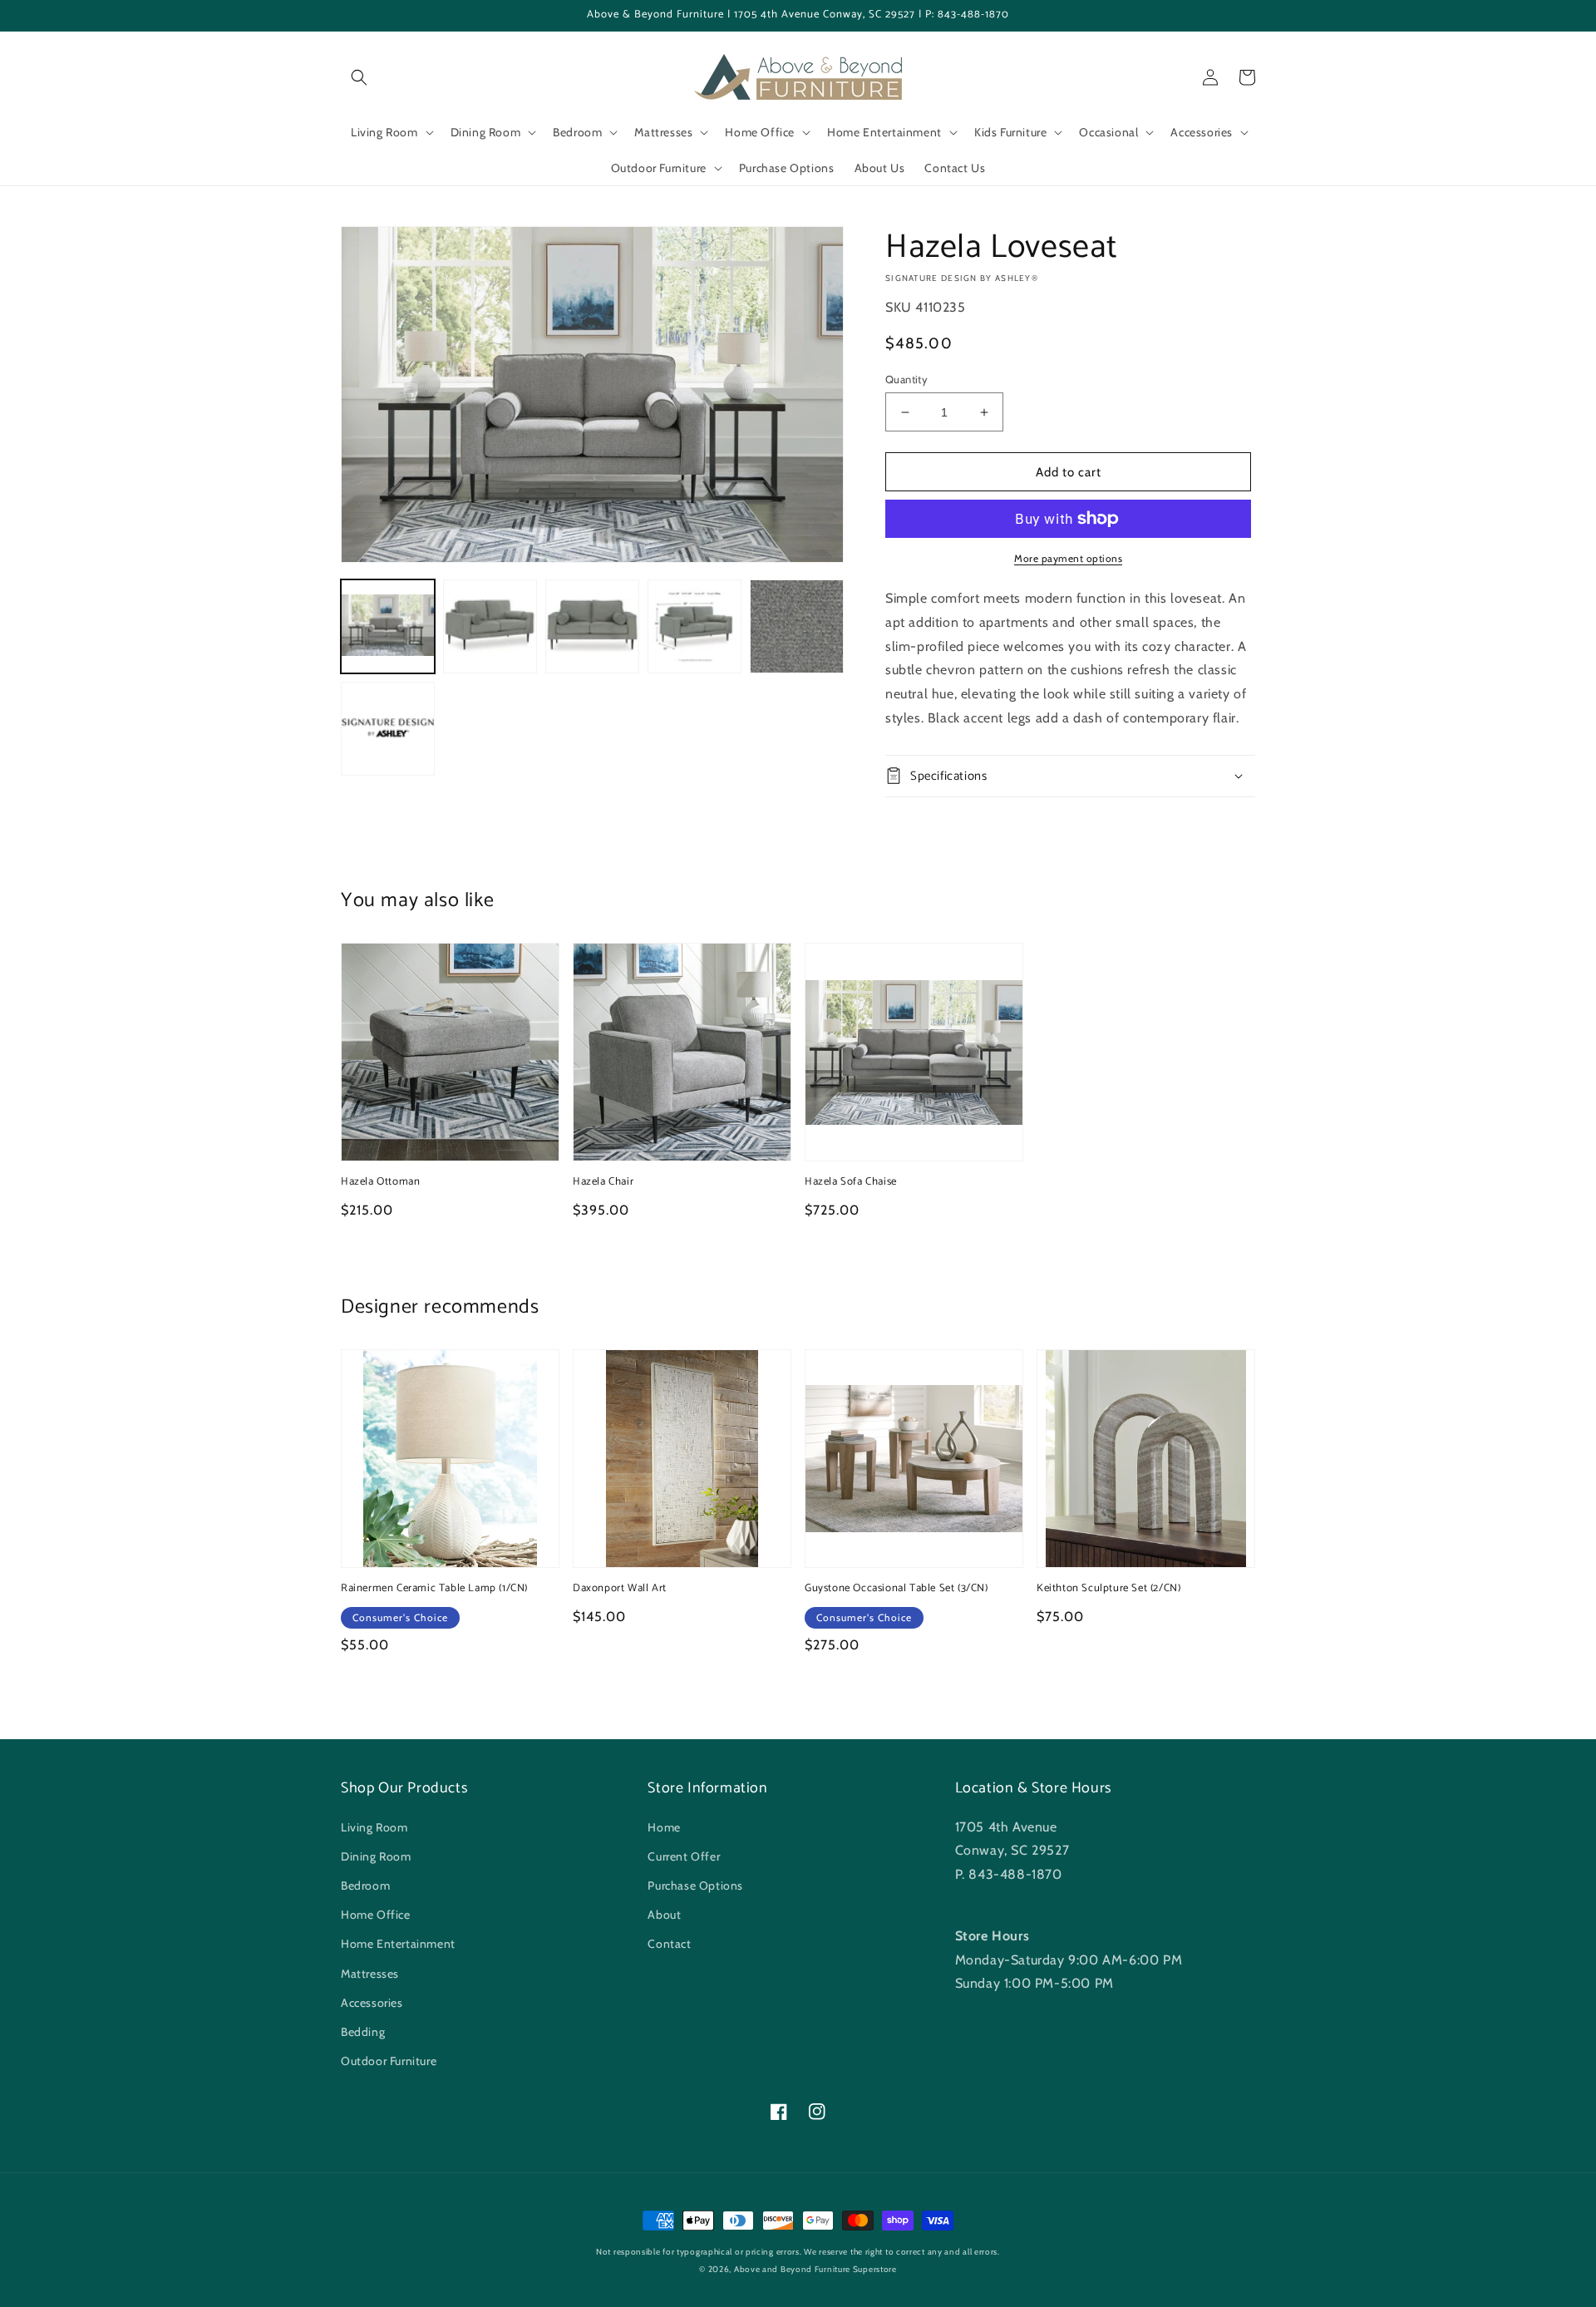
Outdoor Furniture (389, 2061)
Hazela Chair (603, 1183)
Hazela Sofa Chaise (851, 1183)
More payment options (1068, 558)
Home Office (376, 1915)
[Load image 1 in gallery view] (388, 626)
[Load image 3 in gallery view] (592, 626)
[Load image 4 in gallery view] (695, 626)
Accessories (372, 2003)
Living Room (374, 1827)
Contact (669, 1944)
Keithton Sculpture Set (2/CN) (1108, 1589)
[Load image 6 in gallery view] (388, 729)
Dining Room (376, 1856)
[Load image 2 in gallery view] (490, 626)
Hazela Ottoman (380, 1183)
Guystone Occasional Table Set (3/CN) (897, 1589)
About (664, 1915)
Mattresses (370, 1974)
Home (664, 1827)
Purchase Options (695, 1886)
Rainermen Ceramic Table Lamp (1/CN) (434, 1589)
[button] (359, 77)
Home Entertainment (398, 1944)
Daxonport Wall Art (620, 1589)
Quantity (906, 379)
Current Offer (684, 1856)
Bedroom (365, 1886)
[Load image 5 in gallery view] (797, 626)
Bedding (363, 2032)
